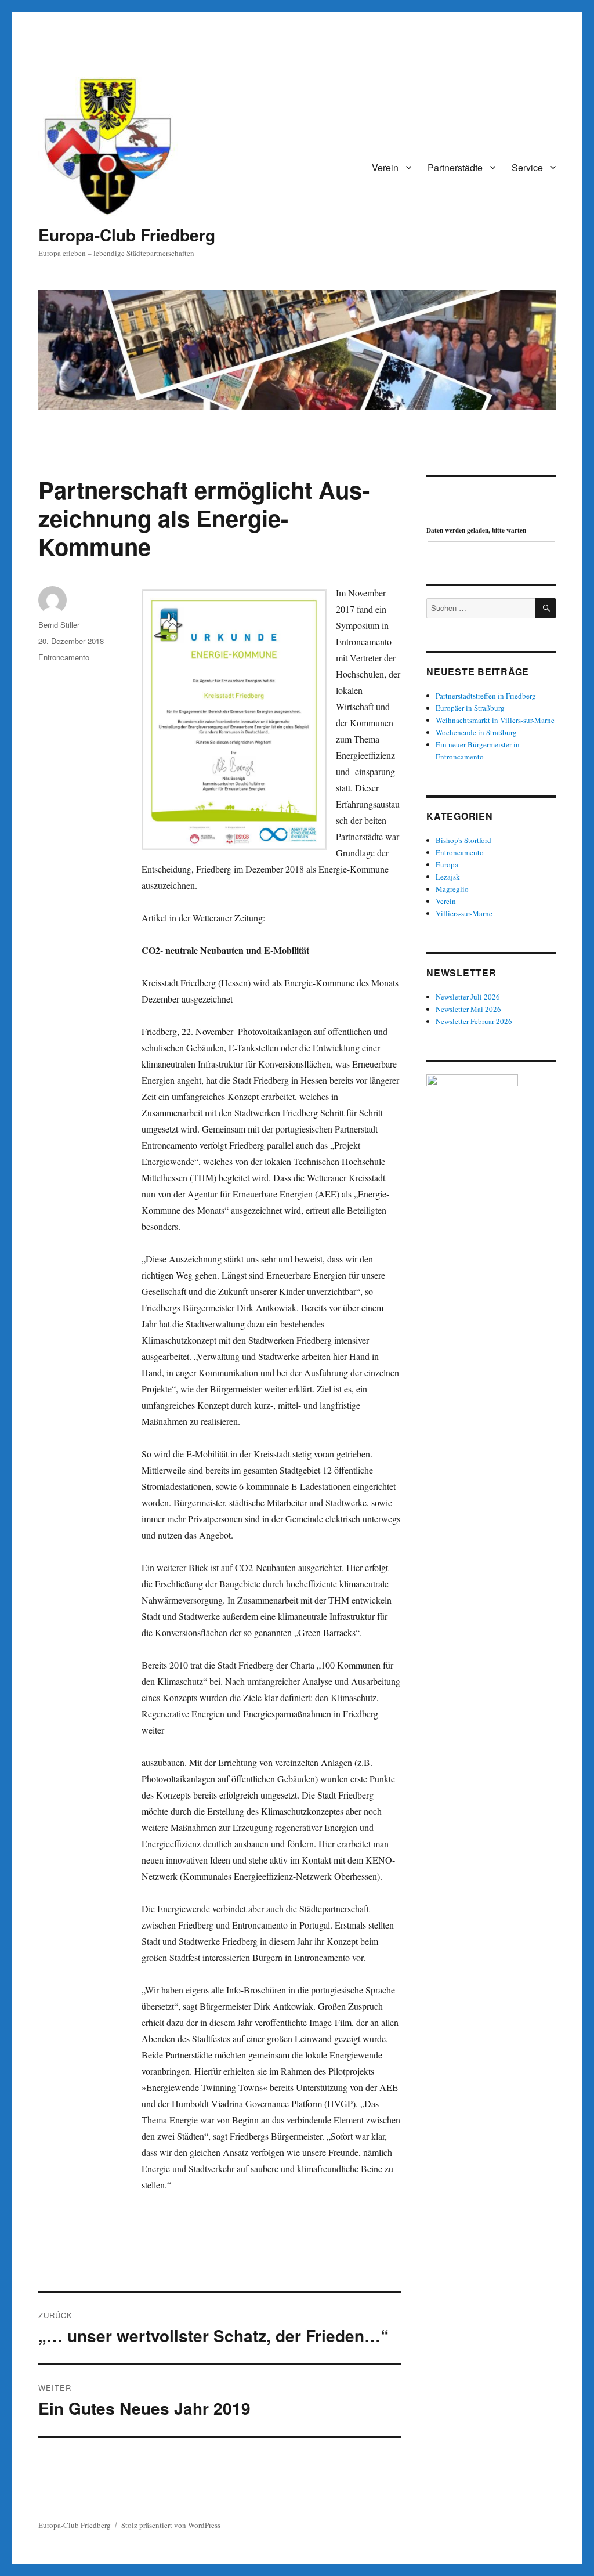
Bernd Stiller (59, 625)
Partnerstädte (455, 167)
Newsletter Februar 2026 (474, 1021)
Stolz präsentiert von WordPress (171, 2525)
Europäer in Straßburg (470, 708)
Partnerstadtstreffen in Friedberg (486, 696)
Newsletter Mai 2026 (468, 1009)
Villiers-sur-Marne (464, 913)
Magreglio (452, 889)
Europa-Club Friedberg (127, 235)
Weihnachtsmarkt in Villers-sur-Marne (495, 720)
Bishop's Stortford (463, 840)
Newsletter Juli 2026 (468, 997)
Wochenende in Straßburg (476, 732)
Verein (385, 167)
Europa (447, 864)
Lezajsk (448, 877)
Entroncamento (64, 657)
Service (527, 167)
